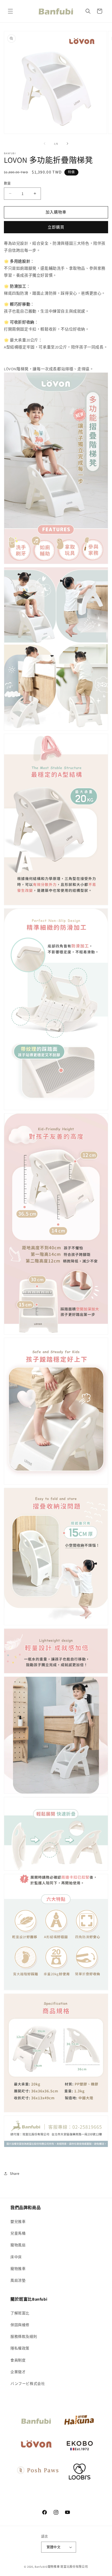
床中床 (16, 2257)
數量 (7, 183)
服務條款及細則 (24, 2336)
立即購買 (56, 227)
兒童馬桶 (18, 2233)
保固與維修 (20, 2325)
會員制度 (18, 2360)
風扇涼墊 (18, 2280)
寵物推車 (18, 2269)
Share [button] (15, 2173)
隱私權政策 (20, 2348)
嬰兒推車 (18, 2222)
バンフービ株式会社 (28, 2384)
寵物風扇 (18, 2245)
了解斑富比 (20, 2313)
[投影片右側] (67, 144)
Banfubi (40, 2567)
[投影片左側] (45, 144)
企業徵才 (18, 2372)
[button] (10, 11)
